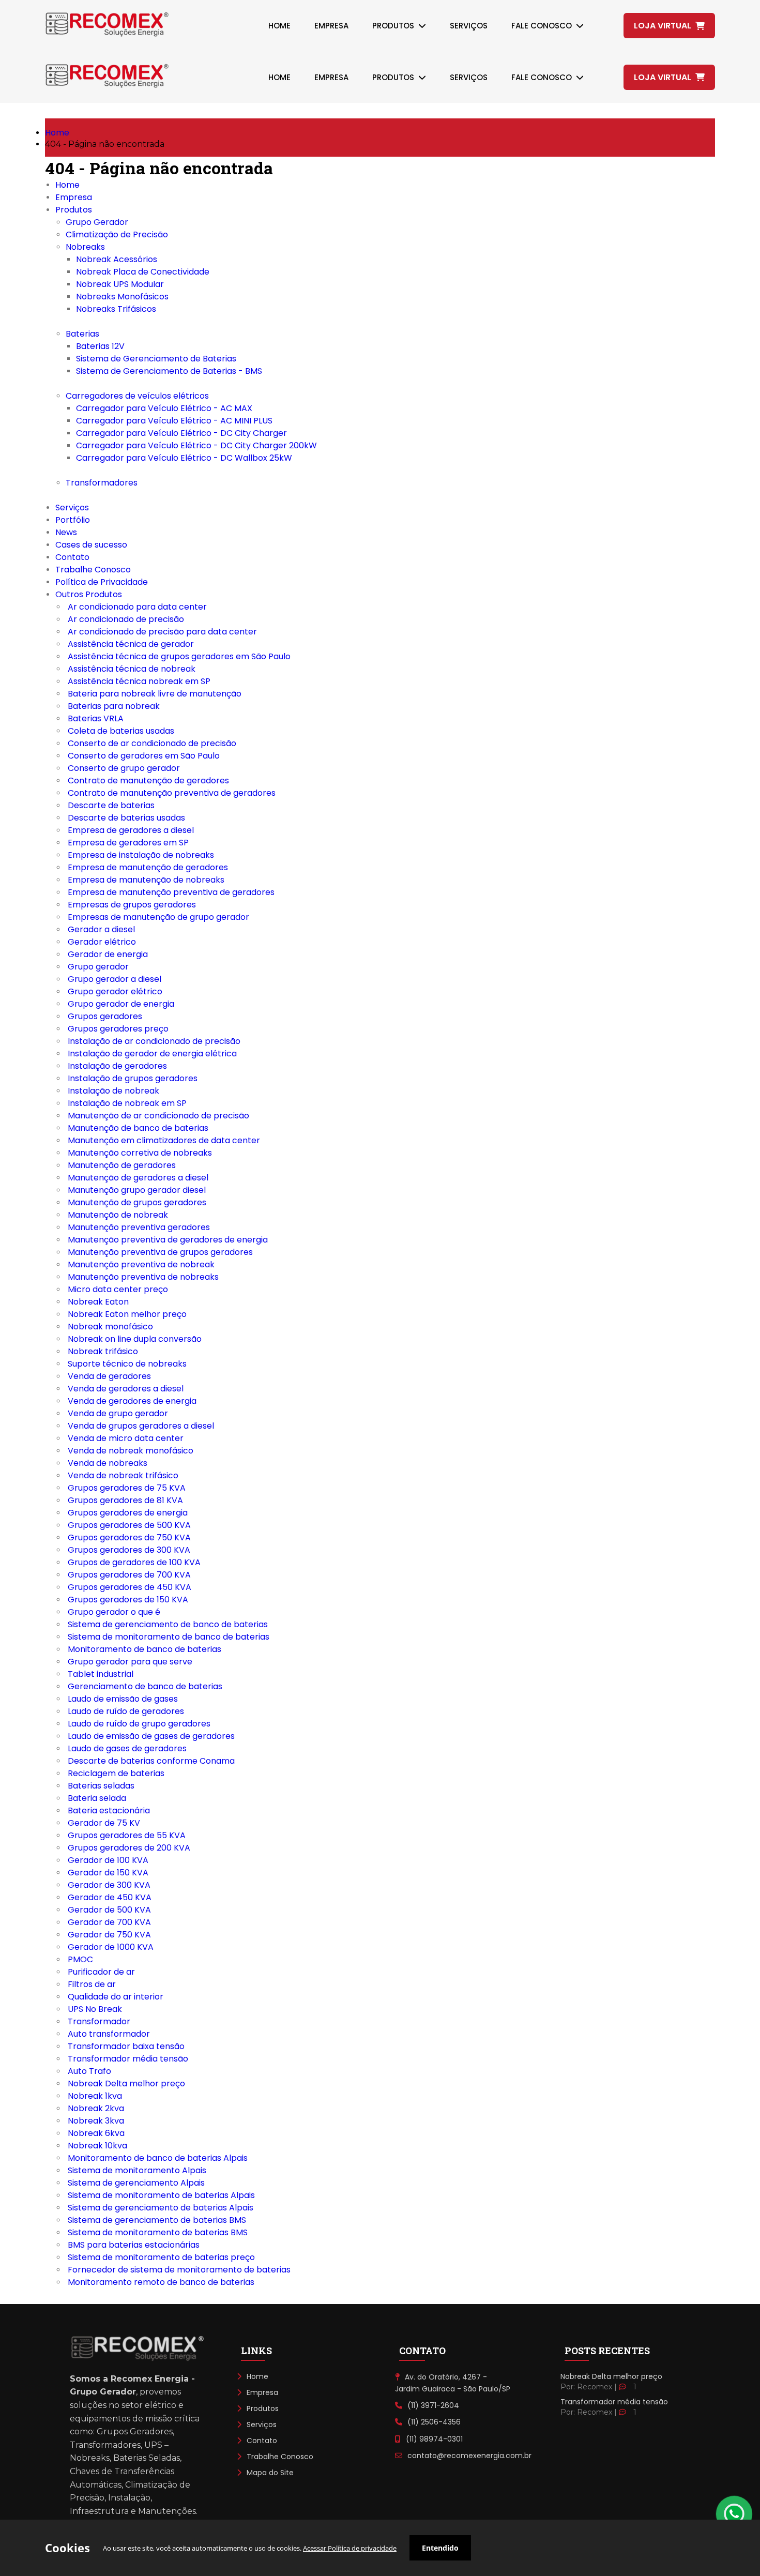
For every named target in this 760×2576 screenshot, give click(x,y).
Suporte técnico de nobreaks (126, 1364)
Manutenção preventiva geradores (138, 1227)
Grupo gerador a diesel (113, 979)
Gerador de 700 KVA (108, 1922)
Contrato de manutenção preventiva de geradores (171, 793)
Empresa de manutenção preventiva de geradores (170, 892)
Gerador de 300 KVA (108, 1885)
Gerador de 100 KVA (107, 1860)
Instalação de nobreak (112, 1091)
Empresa (74, 197)
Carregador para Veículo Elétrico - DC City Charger (181, 433)
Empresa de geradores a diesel (130, 830)
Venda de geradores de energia (131, 1401)
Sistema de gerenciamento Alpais (135, 2183)
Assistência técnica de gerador (130, 644)
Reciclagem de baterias (115, 1773)
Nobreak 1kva (94, 2096)
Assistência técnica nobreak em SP (138, 681)
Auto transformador (108, 2034)
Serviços (72, 507)
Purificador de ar (100, 1972)
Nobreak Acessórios (117, 259)
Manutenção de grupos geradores (136, 1202)
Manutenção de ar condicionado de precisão (157, 1116)
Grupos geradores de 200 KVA (128, 1848)
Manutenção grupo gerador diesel (136, 1190)
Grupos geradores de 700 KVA (128, 1575)
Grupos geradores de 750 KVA (128, 1537)
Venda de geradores (108, 1376)
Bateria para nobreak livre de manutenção (154, 694)
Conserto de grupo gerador (123, 768)
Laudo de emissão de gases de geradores (150, 1736)
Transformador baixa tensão (125, 2046)
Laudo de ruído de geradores (125, 1711)
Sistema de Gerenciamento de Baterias (156, 359)
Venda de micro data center (125, 1438)
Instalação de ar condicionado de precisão (153, 1041)
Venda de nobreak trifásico (122, 1475)
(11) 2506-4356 (434, 2422)
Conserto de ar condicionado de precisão (151, 743)
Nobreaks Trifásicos (116, 309)
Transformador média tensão (127, 2059)
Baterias (82, 334)
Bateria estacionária (108, 1810)
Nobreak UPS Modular (120, 284)
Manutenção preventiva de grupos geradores (159, 1252)
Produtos (74, 210)
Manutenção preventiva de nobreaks (142, 1277)
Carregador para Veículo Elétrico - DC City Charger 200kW (196, 445)
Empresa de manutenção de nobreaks (145, 880)
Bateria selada (96, 1798)
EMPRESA (331, 26)
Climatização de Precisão (117, 234)
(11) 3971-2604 (433, 2405)
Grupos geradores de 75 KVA (126, 1488)
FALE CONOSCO (542, 26)
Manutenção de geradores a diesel (137, 1178)
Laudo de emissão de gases (122, 1699)
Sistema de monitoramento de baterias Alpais (160, 2195)
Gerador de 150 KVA (107, 1873)
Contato (72, 557)
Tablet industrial (100, 1674)
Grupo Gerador (97, 222)
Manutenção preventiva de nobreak (140, 1264)
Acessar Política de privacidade (350, 2548)
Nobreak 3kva (95, 2121)
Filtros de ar (91, 1984)
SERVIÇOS (469, 26)
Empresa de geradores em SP (127, 843)
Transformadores (102, 483)
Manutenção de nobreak (117, 1215)
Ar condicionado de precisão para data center (161, 632)
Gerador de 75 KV (103, 1823)
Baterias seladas (100, 1786)
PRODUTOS (393, 26)
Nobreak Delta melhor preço (125, 2083)
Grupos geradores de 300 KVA (128, 1550)
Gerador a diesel (100, 929)
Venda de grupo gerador (117, 1413)
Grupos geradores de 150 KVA (127, 1600)
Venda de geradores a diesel (125, 1389)
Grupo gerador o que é (113, 1612)
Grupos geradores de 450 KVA (128, 1587)
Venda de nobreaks (107, 1463)
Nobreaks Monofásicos (122, 297)
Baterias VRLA (95, 718)
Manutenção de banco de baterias (137, 1128)
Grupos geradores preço (117, 1029)
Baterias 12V (100, 346)
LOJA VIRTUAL (663, 26)
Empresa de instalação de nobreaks (140, 855)
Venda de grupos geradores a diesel (140, 1426)
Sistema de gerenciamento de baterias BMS (156, 2220)
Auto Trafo (88, 2071)
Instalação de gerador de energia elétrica (151, 1054)
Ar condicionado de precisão (125, 619)
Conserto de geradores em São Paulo (143, 756)
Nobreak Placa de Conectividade (143, 272)
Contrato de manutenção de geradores (147, 781)
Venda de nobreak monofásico (130, 1451)
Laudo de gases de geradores (126, 1748)
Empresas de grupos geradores (131, 905)
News (66, 532)
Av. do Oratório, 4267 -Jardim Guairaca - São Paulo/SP (453, 2383)
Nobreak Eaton (97, 1302)
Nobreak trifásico (102, 1351)
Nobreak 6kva (95, 2133)
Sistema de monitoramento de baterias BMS (157, 2232)
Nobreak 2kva (95, 2108)
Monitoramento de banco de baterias (143, 1649)
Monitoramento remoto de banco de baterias (160, 2282)
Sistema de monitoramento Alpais (136, 2170)
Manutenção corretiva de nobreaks (139, 1153)
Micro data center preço (117, 1289)
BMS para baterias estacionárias (133, 2245)
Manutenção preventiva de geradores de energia (167, 1240)
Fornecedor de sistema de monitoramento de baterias (178, 2270)
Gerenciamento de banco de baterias (144, 1686)
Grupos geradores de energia (127, 1513)
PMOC (79, 1959)
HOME (279, 26)
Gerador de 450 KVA (109, 1897)
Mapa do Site (270, 2473)
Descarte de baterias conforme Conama (150, 1761)
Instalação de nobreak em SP (126, 1103)
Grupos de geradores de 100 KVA (133, 1562)
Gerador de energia (107, 954)
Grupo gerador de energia (120, 1004)
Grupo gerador (97, 967)
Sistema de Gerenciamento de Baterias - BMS (169, 371)
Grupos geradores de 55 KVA (126, 1835)
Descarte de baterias (110, 805)
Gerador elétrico (101, 942)
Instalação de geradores (116, 1066)
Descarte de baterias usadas (125, 818)
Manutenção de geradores (121, 1165)
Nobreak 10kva (96, 2146)
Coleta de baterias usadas (120, 731)
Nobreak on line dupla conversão (134, 1339)
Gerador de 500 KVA (108, 1910)
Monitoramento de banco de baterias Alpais (157, 2158)
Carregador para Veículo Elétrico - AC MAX (164, 408)
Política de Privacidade (102, 582)
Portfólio (73, 520)
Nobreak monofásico (109, 1327)
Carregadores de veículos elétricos (137, 396)
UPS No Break (94, 2009)
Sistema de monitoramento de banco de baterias (168, 1637)
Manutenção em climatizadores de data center (163, 1140)
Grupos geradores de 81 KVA (124, 1500)
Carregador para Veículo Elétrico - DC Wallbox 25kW (184, 458)
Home (57, 133)
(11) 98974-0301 (434, 2439)
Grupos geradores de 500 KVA (128, 1525)
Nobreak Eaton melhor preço (126, 1314)
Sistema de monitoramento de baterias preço (160, 2257)
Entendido (440, 2548)
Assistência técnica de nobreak (131, 669)
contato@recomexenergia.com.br (469, 2456)
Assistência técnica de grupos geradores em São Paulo (178, 656)
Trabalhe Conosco (93, 570)
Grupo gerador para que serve (129, 1662)
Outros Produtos (89, 594)
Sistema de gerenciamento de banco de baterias (167, 1624)
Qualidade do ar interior (115, 1997)
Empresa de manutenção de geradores (147, 867)
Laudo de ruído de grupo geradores (138, 1724)
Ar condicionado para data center (136, 607)
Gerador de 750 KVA (108, 1935)
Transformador (98, 2021)
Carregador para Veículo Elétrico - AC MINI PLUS (174, 421)
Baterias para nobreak (113, 706)
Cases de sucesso (91, 545)
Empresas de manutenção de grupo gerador (157, 917)
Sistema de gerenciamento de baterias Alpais (159, 2208)
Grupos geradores (104, 1016)
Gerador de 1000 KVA (110, 1947)
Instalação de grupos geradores (132, 1078)
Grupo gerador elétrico (114, 991)
